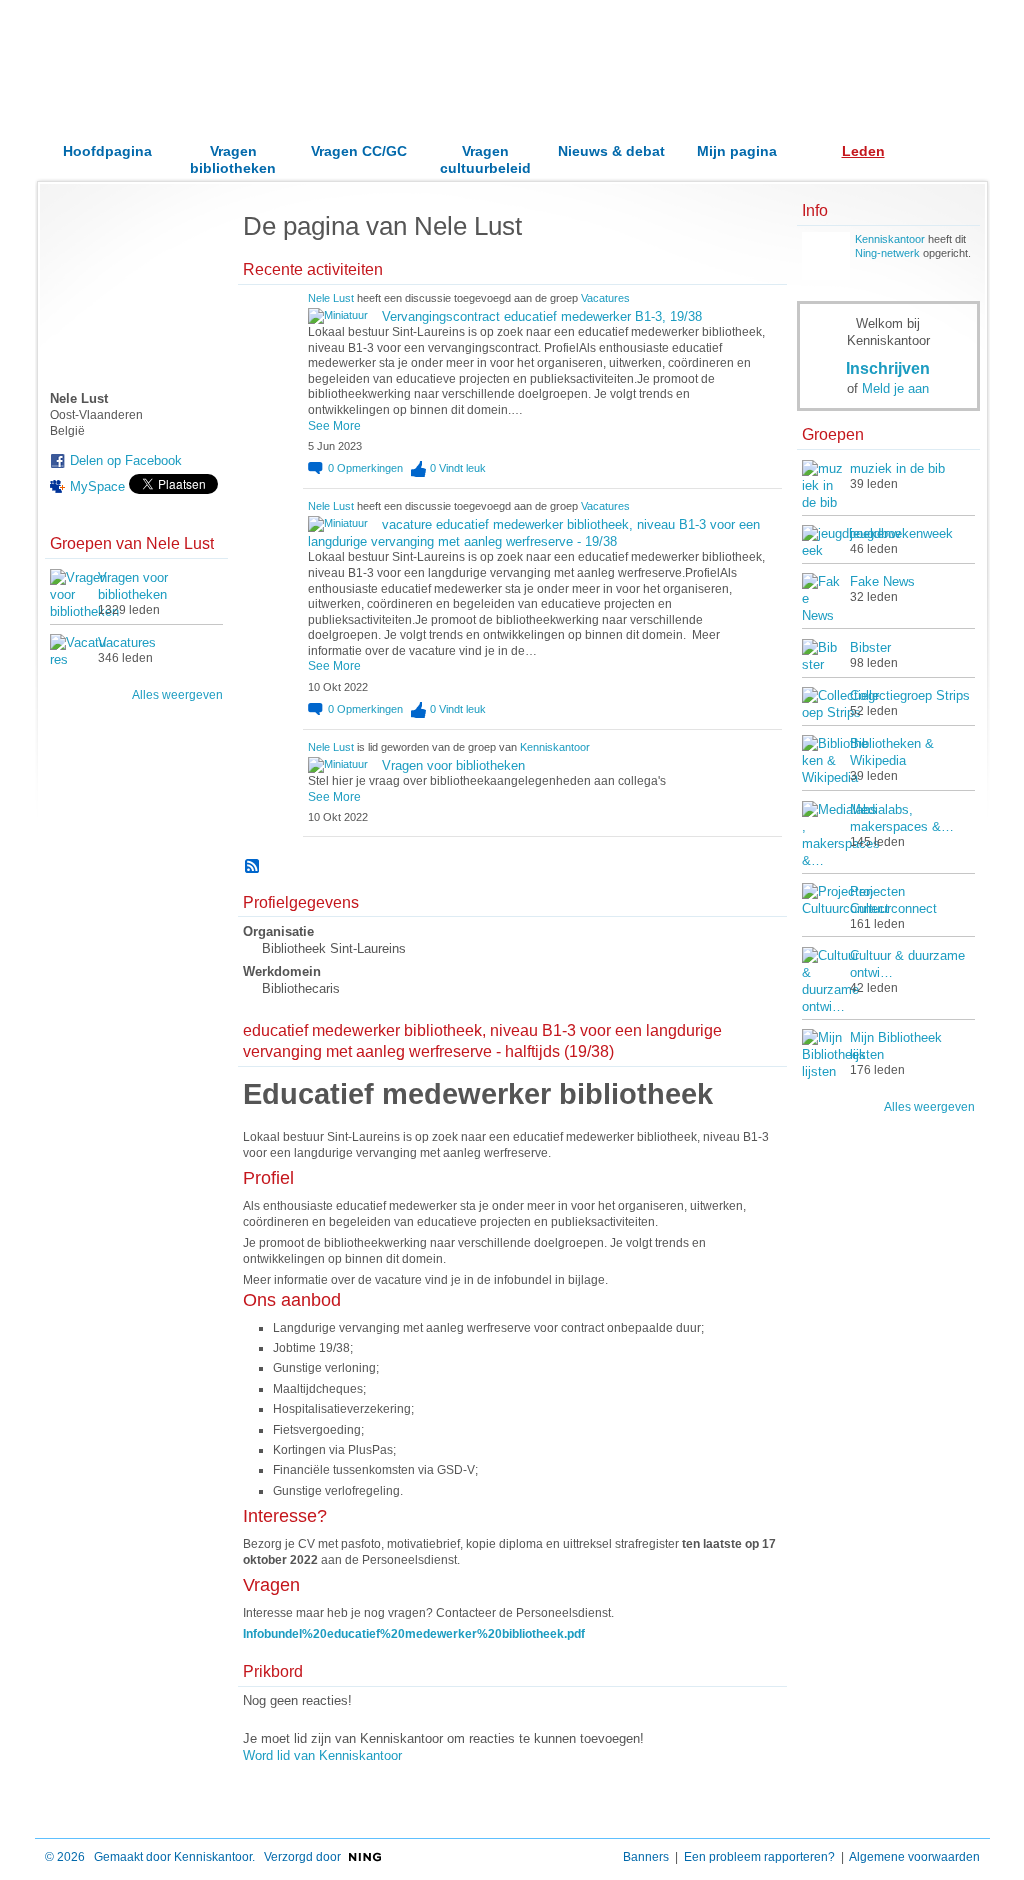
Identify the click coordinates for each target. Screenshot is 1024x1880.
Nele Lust (331, 298)
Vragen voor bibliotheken (453, 765)
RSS (253, 867)
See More (334, 426)
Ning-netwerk (887, 253)
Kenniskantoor (555, 747)
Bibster (870, 647)
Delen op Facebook (126, 460)
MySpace (97, 486)
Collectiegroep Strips (910, 695)
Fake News (882, 581)
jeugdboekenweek (901, 533)
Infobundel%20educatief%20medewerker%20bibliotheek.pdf (414, 1634)
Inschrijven (888, 368)
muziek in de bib (897, 468)
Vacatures (127, 642)
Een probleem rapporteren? (759, 1857)
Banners (646, 1857)
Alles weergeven (177, 695)
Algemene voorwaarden (914, 1857)
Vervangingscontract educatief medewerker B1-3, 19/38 (542, 316)
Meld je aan (895, 388)
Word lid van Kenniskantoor (322, 1755)
